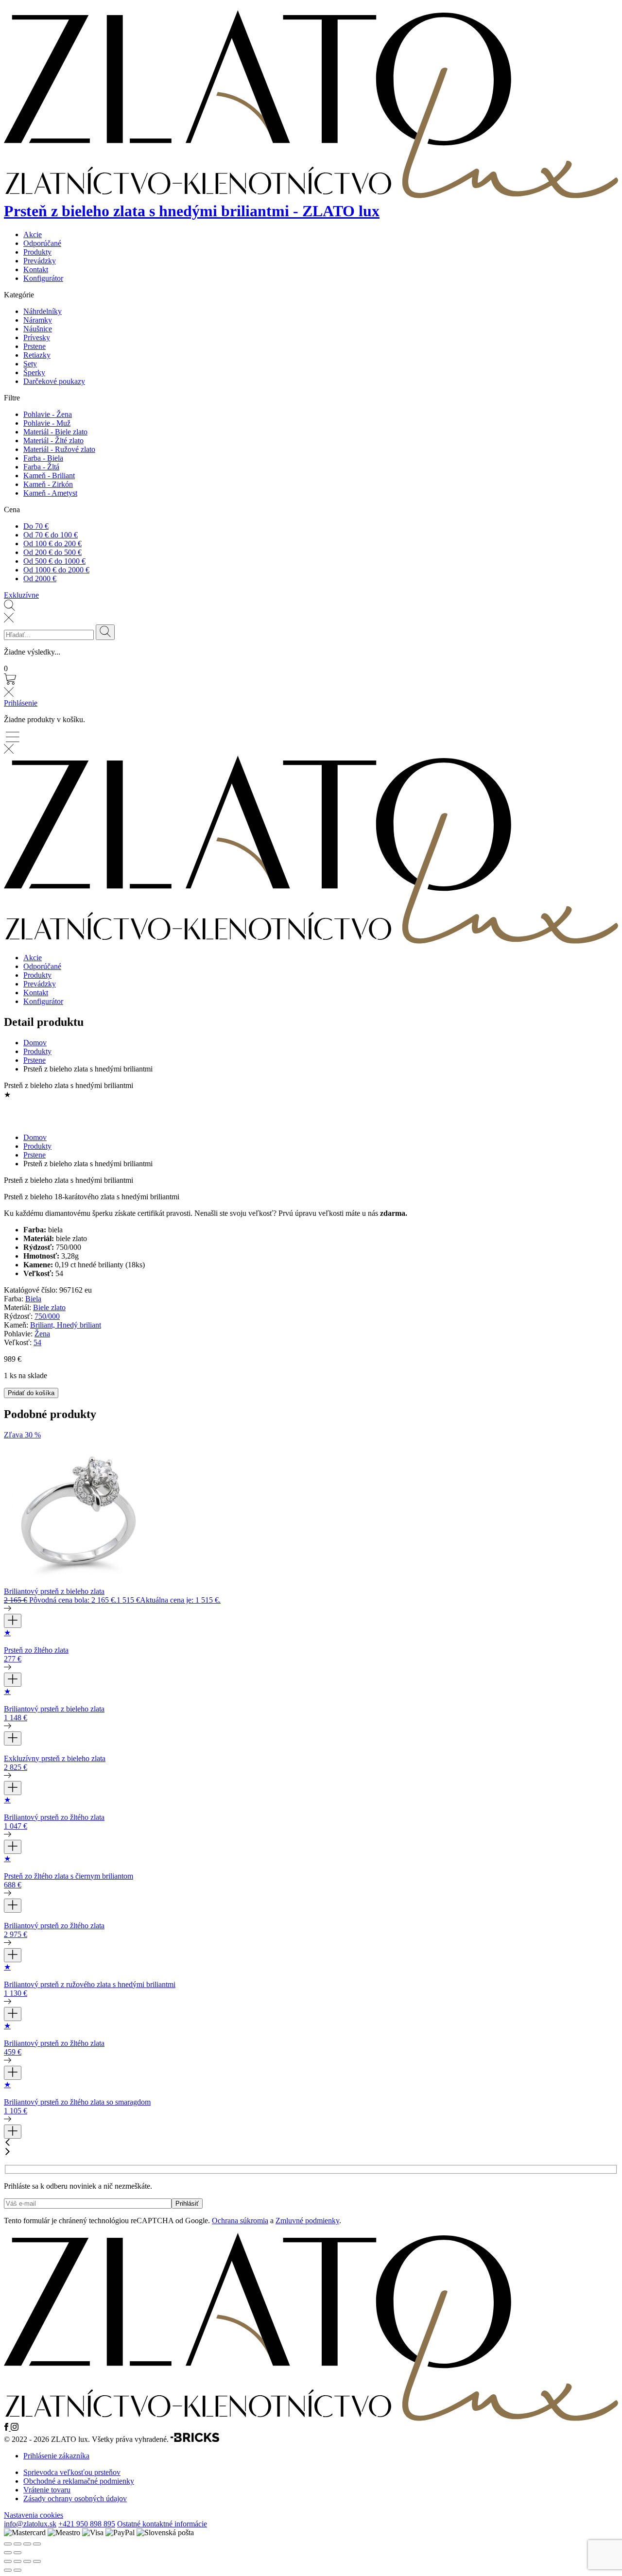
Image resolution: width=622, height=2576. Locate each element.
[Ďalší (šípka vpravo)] (17, 2570)
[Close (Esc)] (8, 2544)
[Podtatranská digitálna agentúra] (195, 2439)
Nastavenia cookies (34, 2515)
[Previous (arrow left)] (8, 2553)
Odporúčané (42, 243)
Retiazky (37, 355)
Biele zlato (49, 1307)
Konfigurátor (43, 278)
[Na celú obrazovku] (17, 2561)
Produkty (37, 252)
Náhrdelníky (43, 311)
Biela (33, 1299)
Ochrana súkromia (240, 2221)
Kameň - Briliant (49, 475)
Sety (30, 364)
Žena (42, 1334)
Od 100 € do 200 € (52, 544)
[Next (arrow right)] (17, 2553)
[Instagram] (15, 2428)
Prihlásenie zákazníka (56, 2456)
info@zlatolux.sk (30, 2524)
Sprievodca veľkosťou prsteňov (72, 2472)
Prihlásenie (21, 703)
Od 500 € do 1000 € (54, 561)
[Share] (17, 2544)
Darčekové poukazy (54, 381)
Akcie (33, 234)
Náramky (38, 320)
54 (37, 1342)
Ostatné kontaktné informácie (162, 2524)
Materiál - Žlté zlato (53, 441)
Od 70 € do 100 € (51, 535)
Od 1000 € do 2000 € (56, 570)
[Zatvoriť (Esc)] (37, 2561)
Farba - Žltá (41, 467)
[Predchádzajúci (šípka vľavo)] (8, 2570)
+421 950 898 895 (87, 2524)
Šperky (34, 372)
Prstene (35, 346)
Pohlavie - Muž (47, 423)
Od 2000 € (40, 579)
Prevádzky (40, 261)
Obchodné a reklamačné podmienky (79, 2481)
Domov (35, 1043)
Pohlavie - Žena (48, 414)
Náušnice (38, 329)
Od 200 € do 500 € (52, 552)
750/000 (47, 1316)
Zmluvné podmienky (307, 2221)
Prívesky (37, 337)
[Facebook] (7, 2428)
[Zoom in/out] (37, 2544)
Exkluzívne (21, 595)
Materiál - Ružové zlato (59, 449)
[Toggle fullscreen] (27, 2544)
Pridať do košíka (31, 1393)
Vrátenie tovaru (47, 2490)
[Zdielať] (27, 2561)
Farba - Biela (43, 458)
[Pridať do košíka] (13, 1621)
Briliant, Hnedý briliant (66, 1325)
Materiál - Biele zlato (55, 432)
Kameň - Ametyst (50, 493)
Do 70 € (36, 526)
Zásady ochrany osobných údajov (75, 2498)
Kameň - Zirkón (48, 484)
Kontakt (36, 269)
